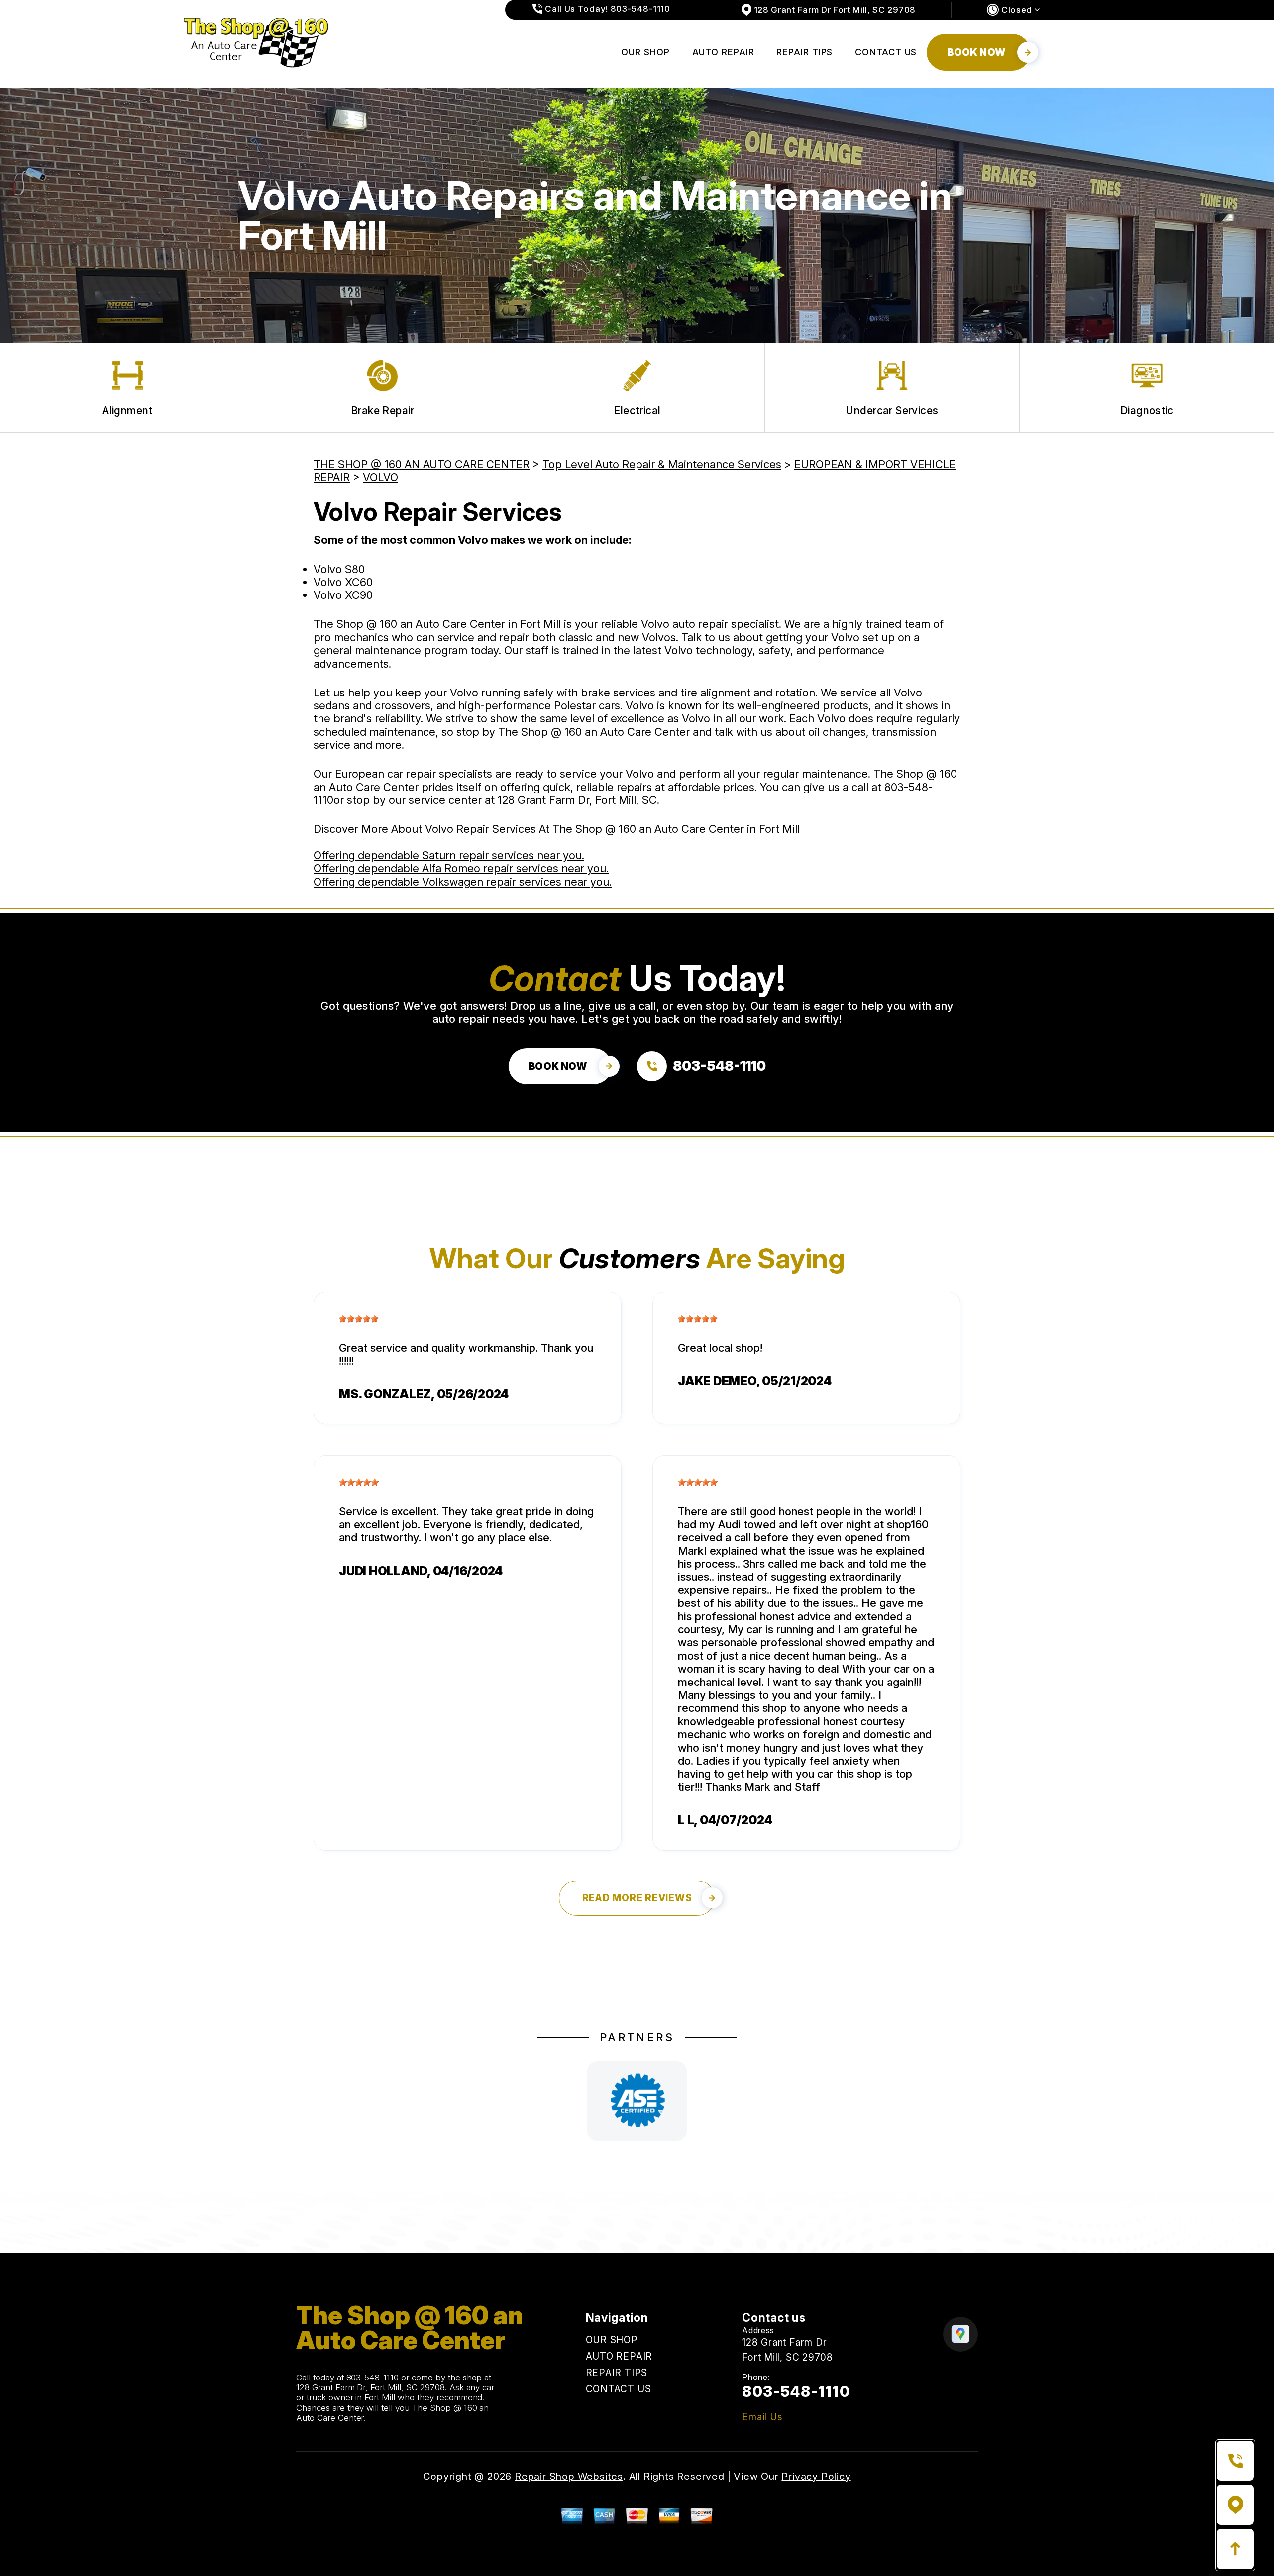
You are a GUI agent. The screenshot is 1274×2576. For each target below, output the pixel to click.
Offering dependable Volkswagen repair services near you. (463, 882)
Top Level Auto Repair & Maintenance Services (662, 464)
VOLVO (380, 477)
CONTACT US (886, 52)
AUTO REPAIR (723, 52)
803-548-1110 (373, 2378)
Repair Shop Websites (569, 2477)
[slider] (359, 1319)
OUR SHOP (645, 52)
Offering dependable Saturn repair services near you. (449, 855)
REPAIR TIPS (804, 52)
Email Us (762, 2417)
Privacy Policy (816, 2477)
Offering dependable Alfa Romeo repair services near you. (461, 868)
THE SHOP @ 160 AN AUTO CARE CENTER (422, 464)
